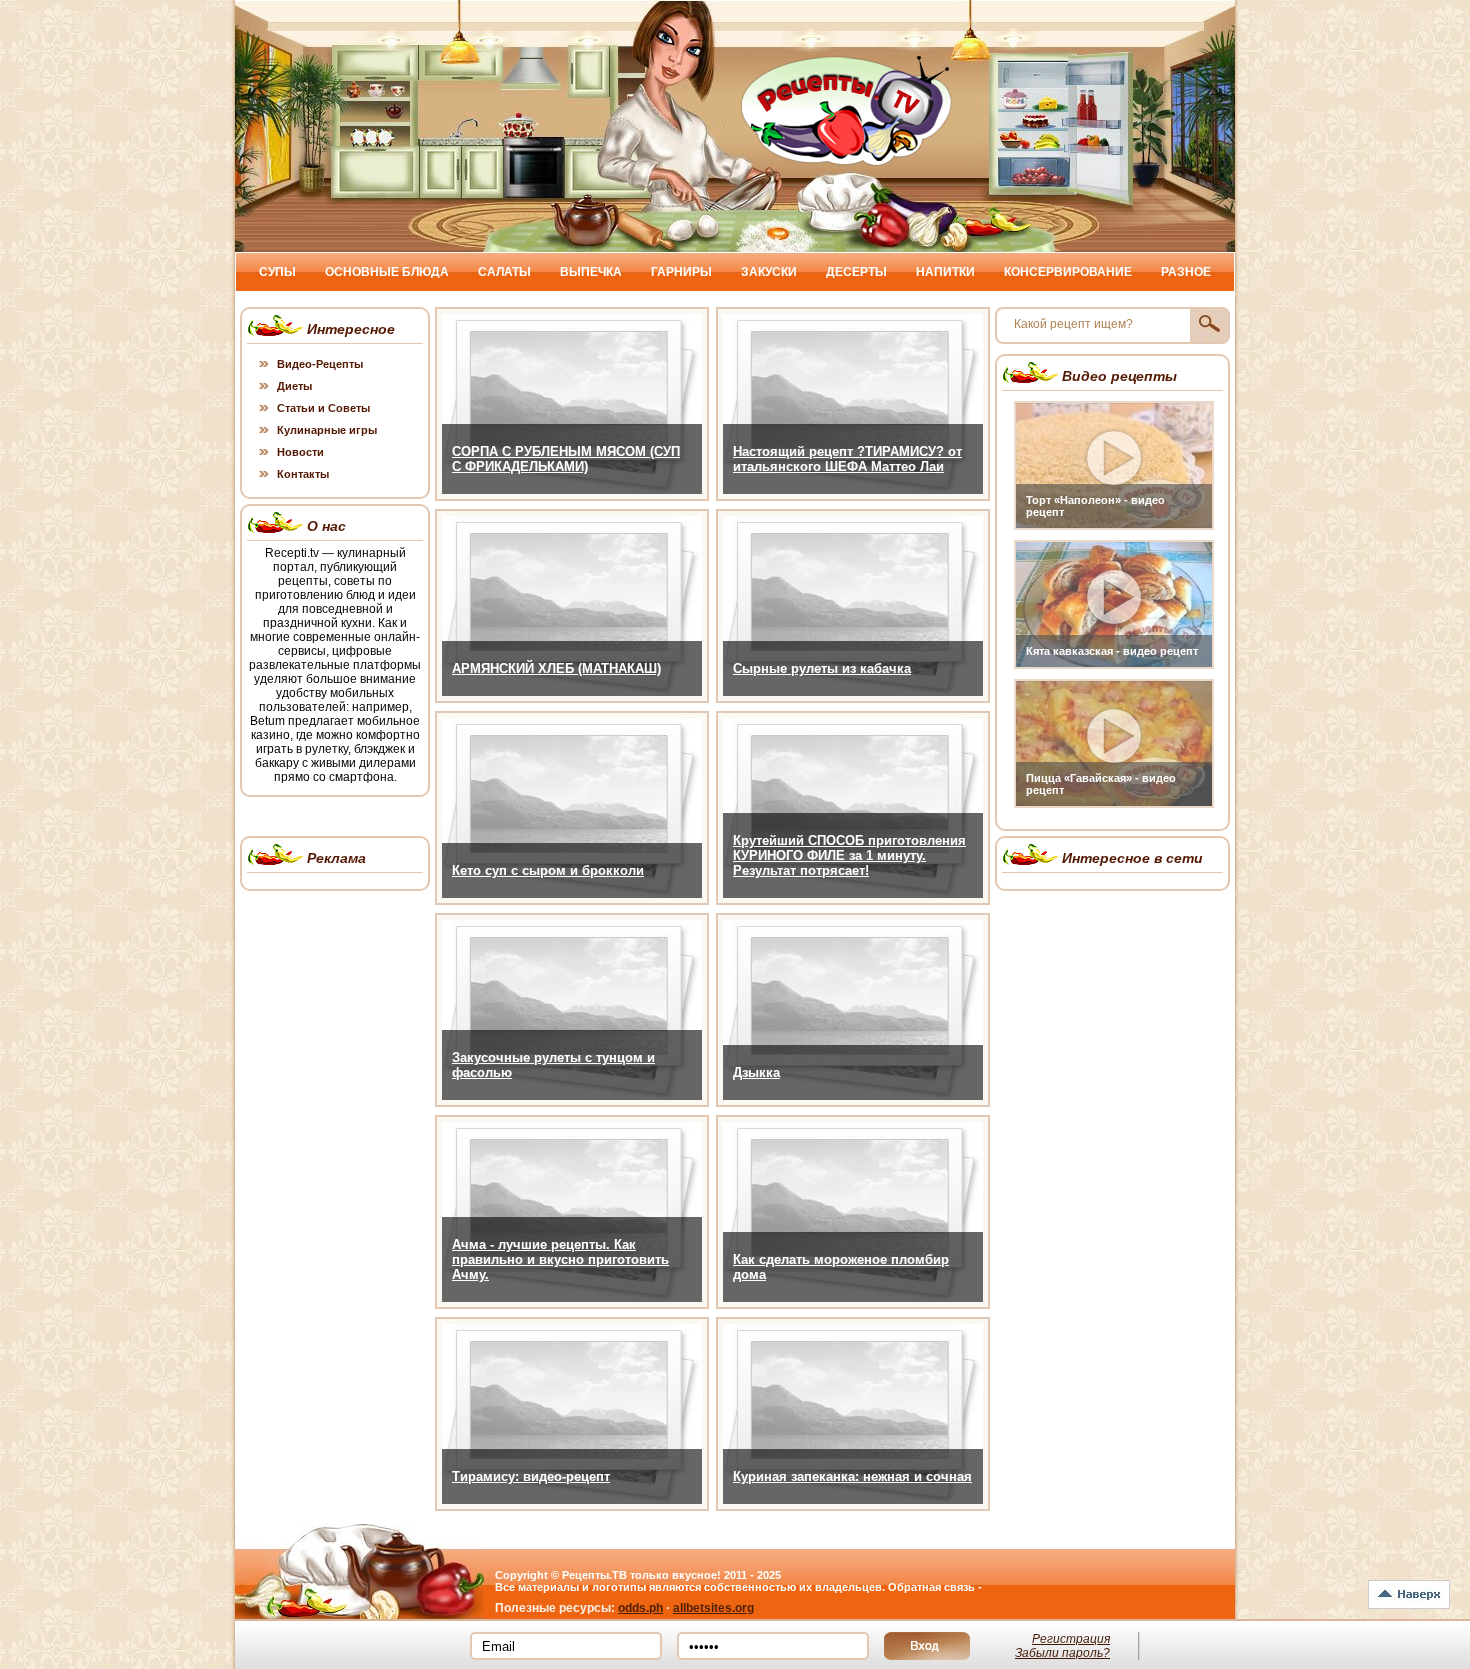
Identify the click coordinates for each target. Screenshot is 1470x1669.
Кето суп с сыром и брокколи (548, 870)
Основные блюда (387, 272)
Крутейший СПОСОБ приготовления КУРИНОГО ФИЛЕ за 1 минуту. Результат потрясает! (849, 855)
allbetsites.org (713, 1608)
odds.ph (640, 1608)
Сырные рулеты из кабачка (822, 668)
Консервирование (1068, 272)
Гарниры (681, 272)
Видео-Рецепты (320, 364)
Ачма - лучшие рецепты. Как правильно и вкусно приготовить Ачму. (560, 1259)
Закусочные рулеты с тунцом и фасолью (553, 1065)
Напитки (945, 272)
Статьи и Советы (323, 408)
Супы (277, 272)
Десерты (856, 272)
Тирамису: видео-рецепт (531, 1476)
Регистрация (1071, 1639)
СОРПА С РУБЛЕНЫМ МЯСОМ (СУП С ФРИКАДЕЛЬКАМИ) (566, 459)
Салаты (504, 272)
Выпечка (591, 272)
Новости (300, 452)
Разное (1186, 272)
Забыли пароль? (1062, 1653)
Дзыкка (756, 1072)
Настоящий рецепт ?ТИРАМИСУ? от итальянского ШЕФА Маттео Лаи (847, 459)
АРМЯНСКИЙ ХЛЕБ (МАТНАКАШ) (556, 668)
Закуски (769, 272)
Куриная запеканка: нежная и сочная (852, 1476)
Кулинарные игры (327, 430)
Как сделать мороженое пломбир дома (841, 1267)
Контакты (303, 474)
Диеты (294, 386)
